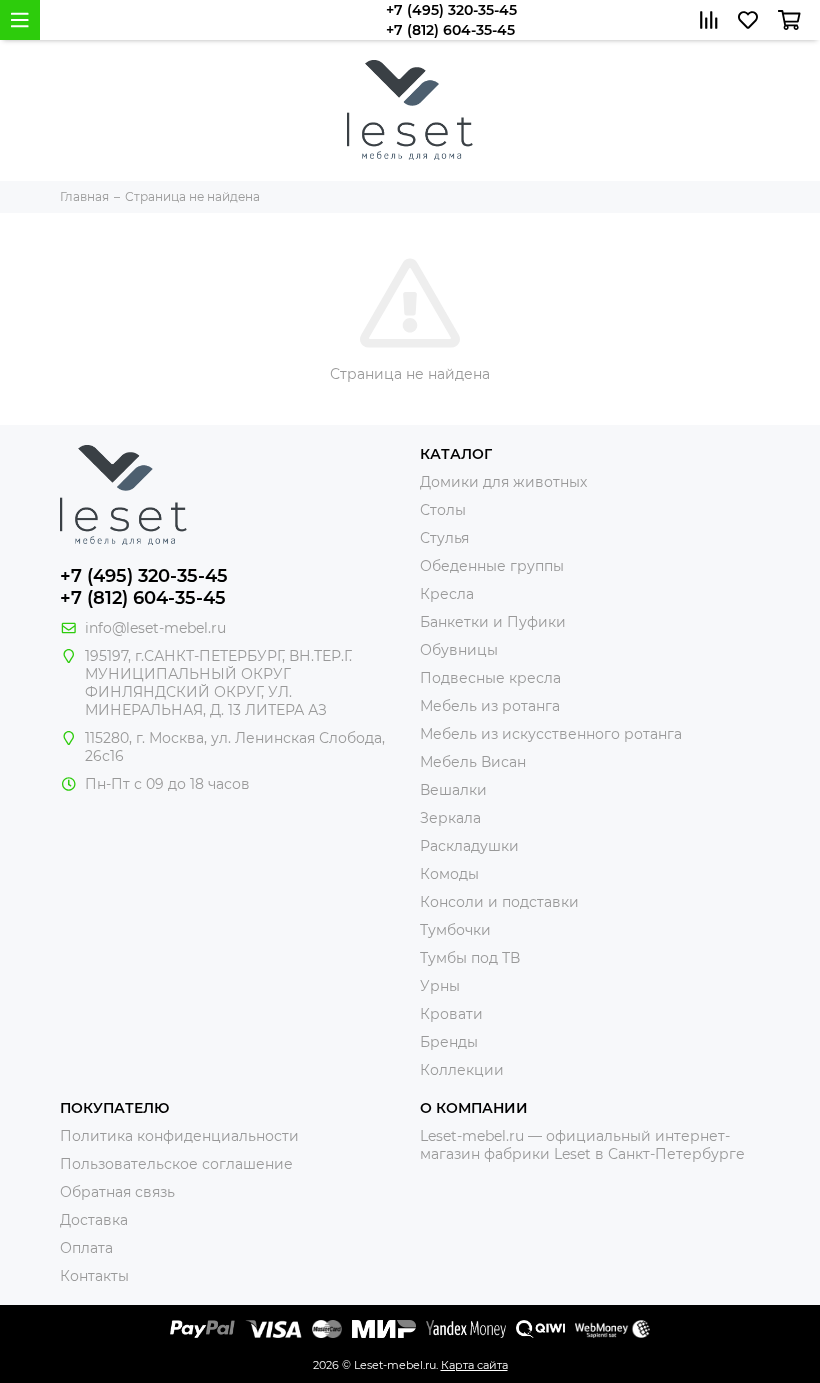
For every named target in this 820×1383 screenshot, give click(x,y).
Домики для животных (503, 482)
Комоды (449, 874)
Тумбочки (455, 930)
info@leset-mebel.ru (155, 628)
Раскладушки (469, 846)
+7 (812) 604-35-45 (450, 30)
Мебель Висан (473, 762)
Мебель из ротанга (490, 706)
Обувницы (459, 650)
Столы (443, 510)
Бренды (449, 1042)
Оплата (86, 1248)
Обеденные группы (492, 566)
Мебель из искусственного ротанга (551, 734)
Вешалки (453, 790)
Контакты (94, 1276)
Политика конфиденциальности (179, 1136)
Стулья (444, 538)
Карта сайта (474, 1365)
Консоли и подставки (499, 902)
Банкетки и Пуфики (493, 622)
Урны (440, 986)
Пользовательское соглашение (176, 1164)
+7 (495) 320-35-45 (451, 10)
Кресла (447, 594)
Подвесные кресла (490, 678)
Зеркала (450, 818)
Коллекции (462, 1070)
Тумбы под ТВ (470, 958)
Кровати (451, 1014)
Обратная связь (117, 1192)
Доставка (94, 1220)
